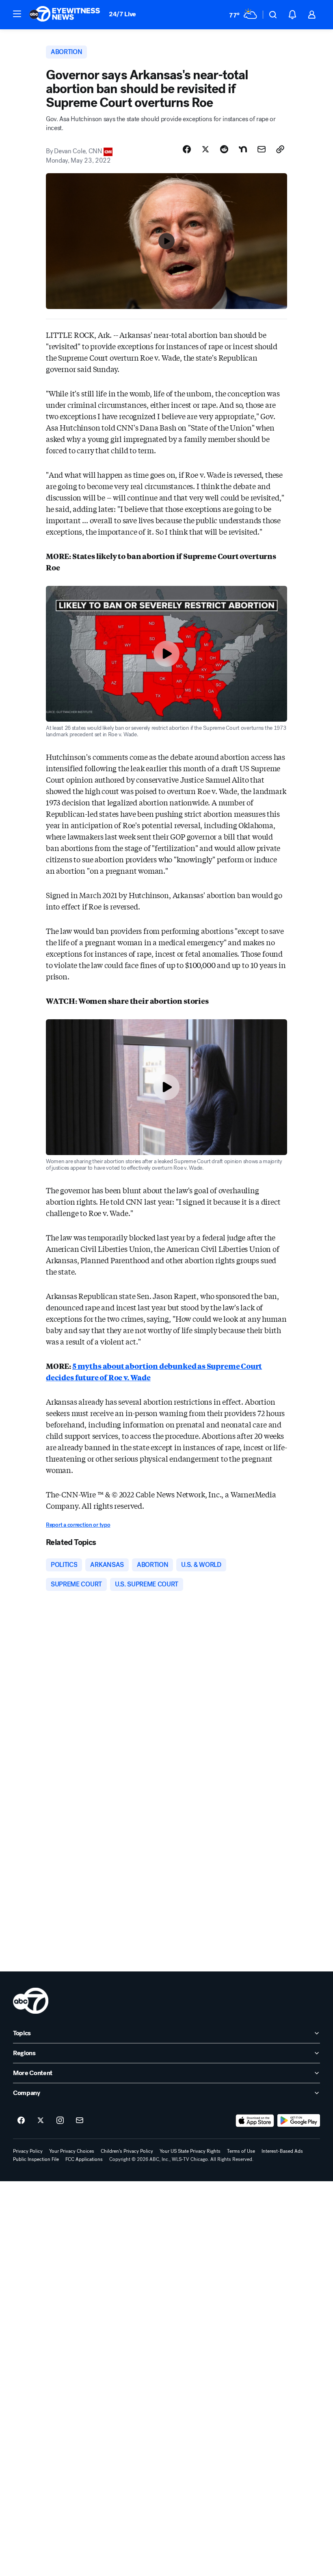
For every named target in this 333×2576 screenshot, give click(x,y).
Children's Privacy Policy (127, 2151)
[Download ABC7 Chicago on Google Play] (299, 2121)
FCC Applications (84, 2159)
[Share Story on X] (205, 149)
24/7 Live (122, 14)
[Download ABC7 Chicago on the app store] (255, 2121)
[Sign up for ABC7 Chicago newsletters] (80, 2121)
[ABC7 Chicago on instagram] (60, 2121)
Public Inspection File (36, 2159)
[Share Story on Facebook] (187, 149)
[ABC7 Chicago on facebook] (21, 2121)
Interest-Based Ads (282, 2151)
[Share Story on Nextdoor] (243, 149)
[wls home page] (31, 2001)
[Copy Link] (280, 149)
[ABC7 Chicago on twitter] (41, 2121)
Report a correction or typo (78, 1525)
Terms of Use (241, 2151)
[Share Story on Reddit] (224, 149)
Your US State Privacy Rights (190, 2151)
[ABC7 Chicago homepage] (65, 15)
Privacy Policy (28, 2151)
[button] (17, 14)
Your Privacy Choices (72, 2151)
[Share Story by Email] (262, 149)
